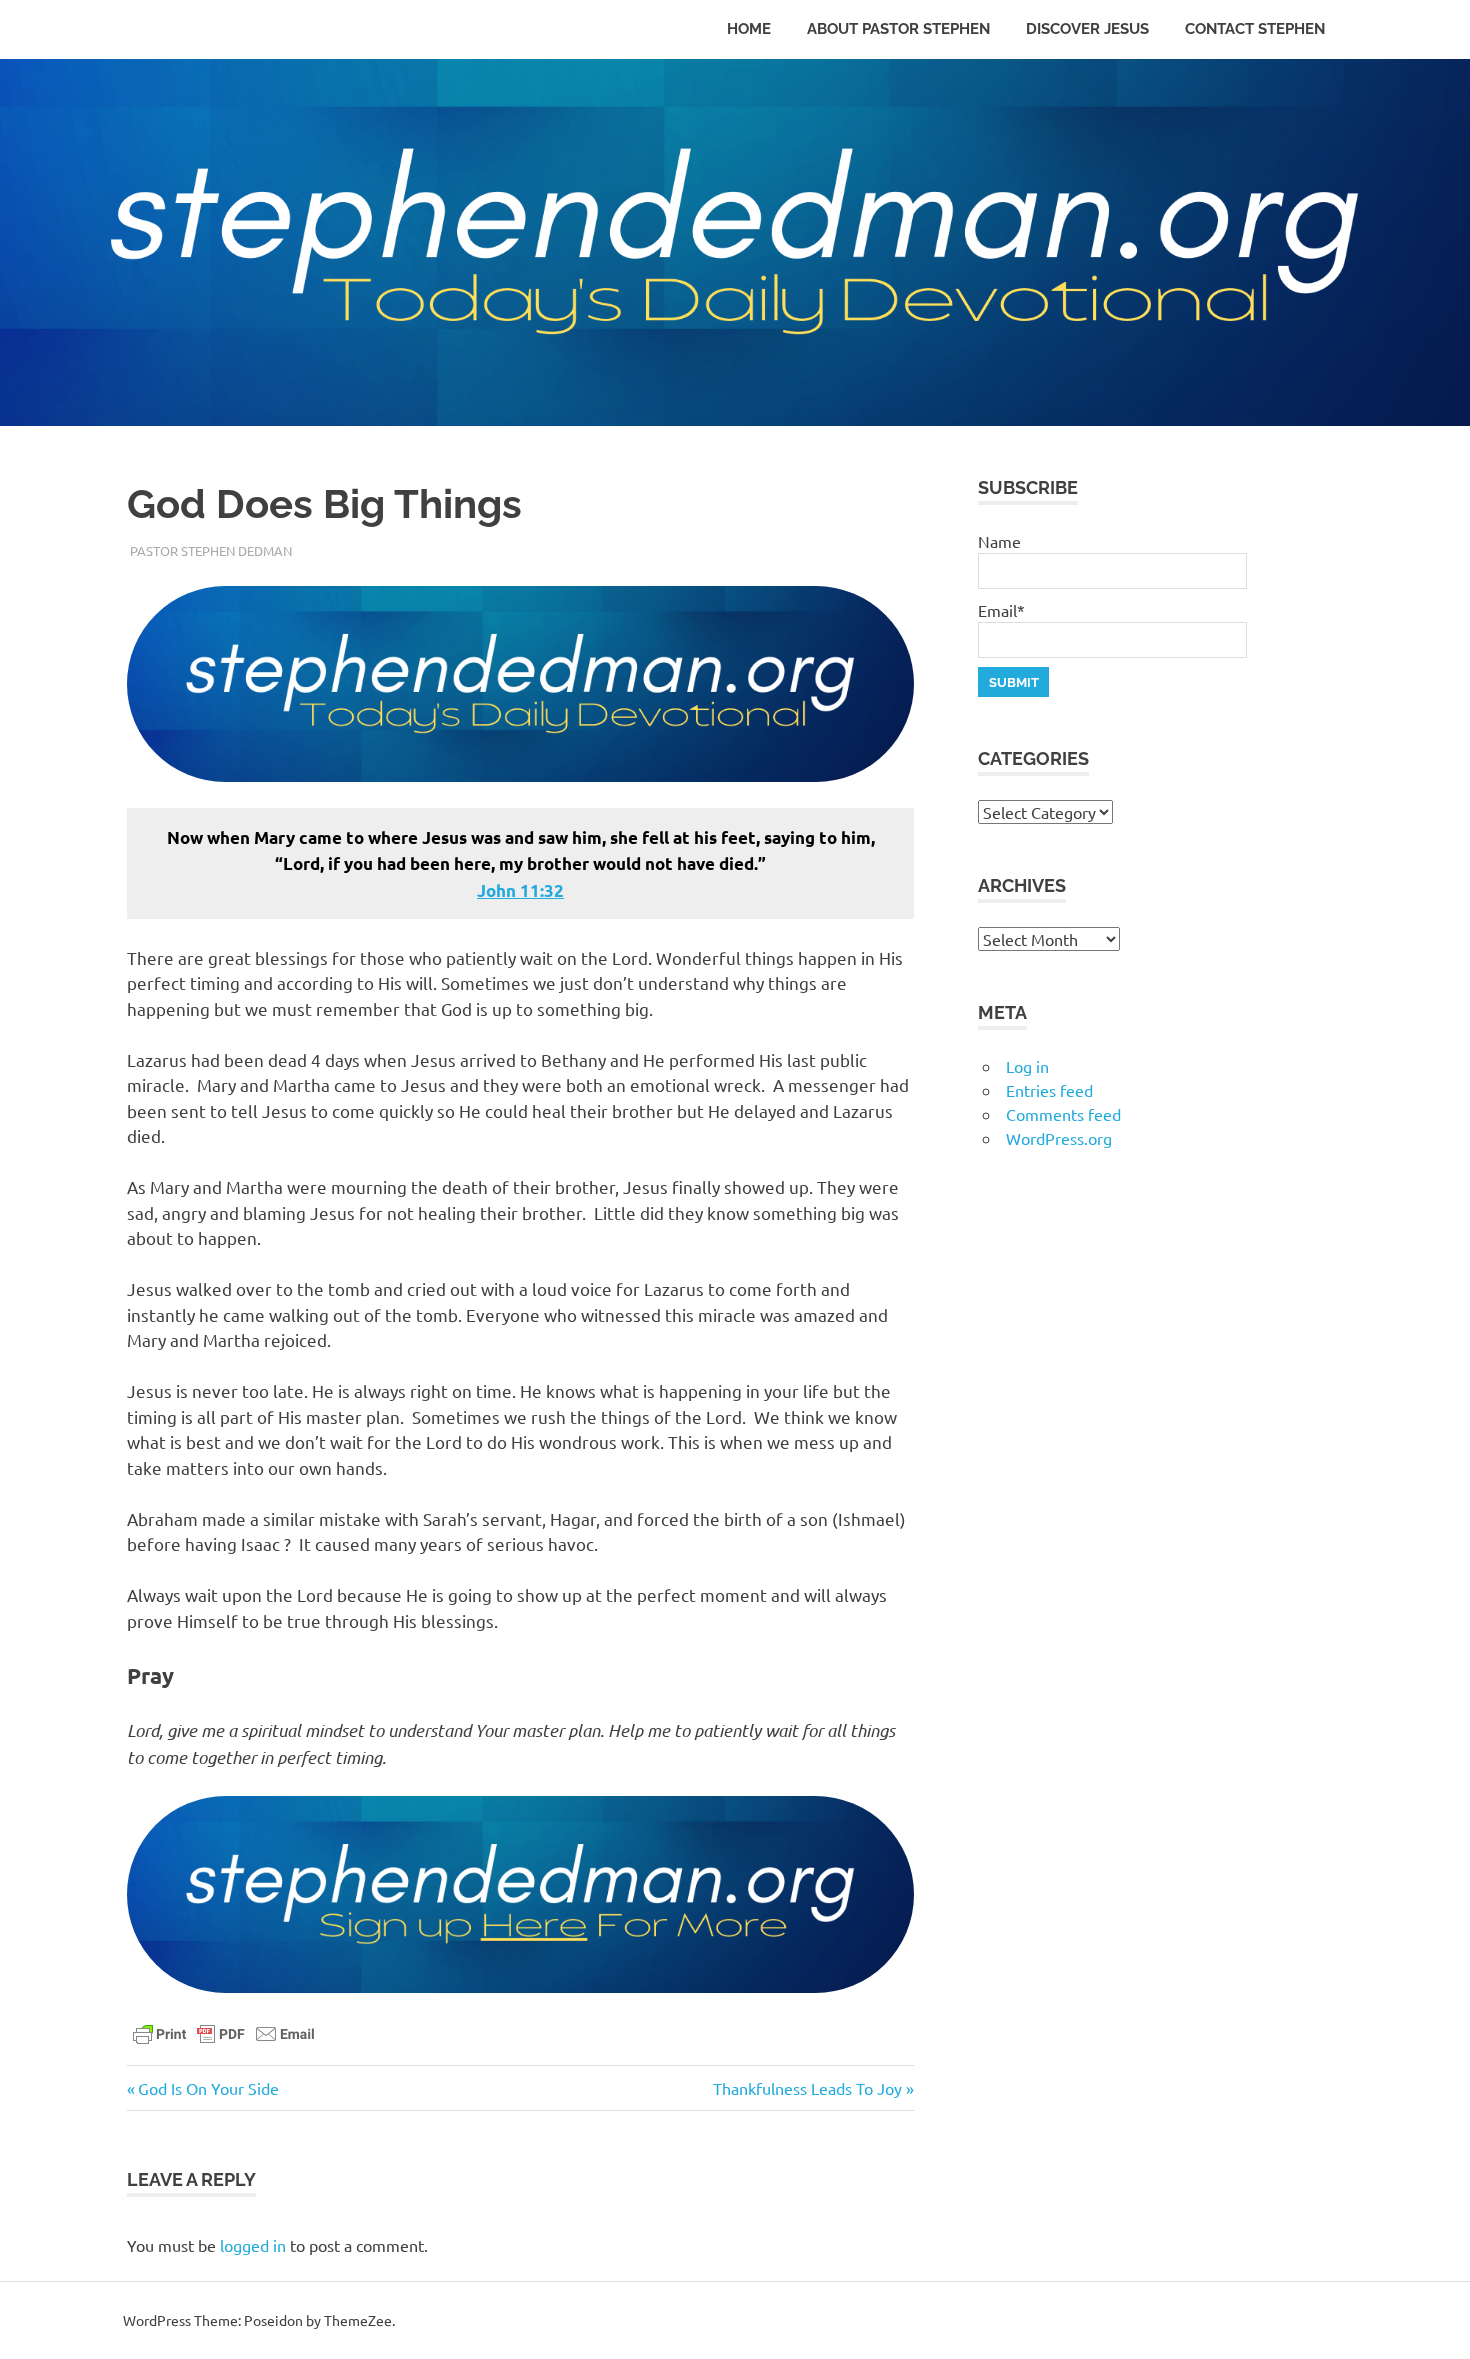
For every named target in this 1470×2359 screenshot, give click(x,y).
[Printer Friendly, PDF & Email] (224, 2032)
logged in (253, 2245)
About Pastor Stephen (898, 29)
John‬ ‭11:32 (520, 890)
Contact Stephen (1255, 29)
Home (749, 29)
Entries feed (1049, 1090)
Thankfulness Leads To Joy (807, 2088)
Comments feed (1063, 1114)
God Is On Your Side (208, 2088)
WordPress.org (1059, 1138)
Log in (1027, 1066)
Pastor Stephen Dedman (211, 550)
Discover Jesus (1087, 29)
